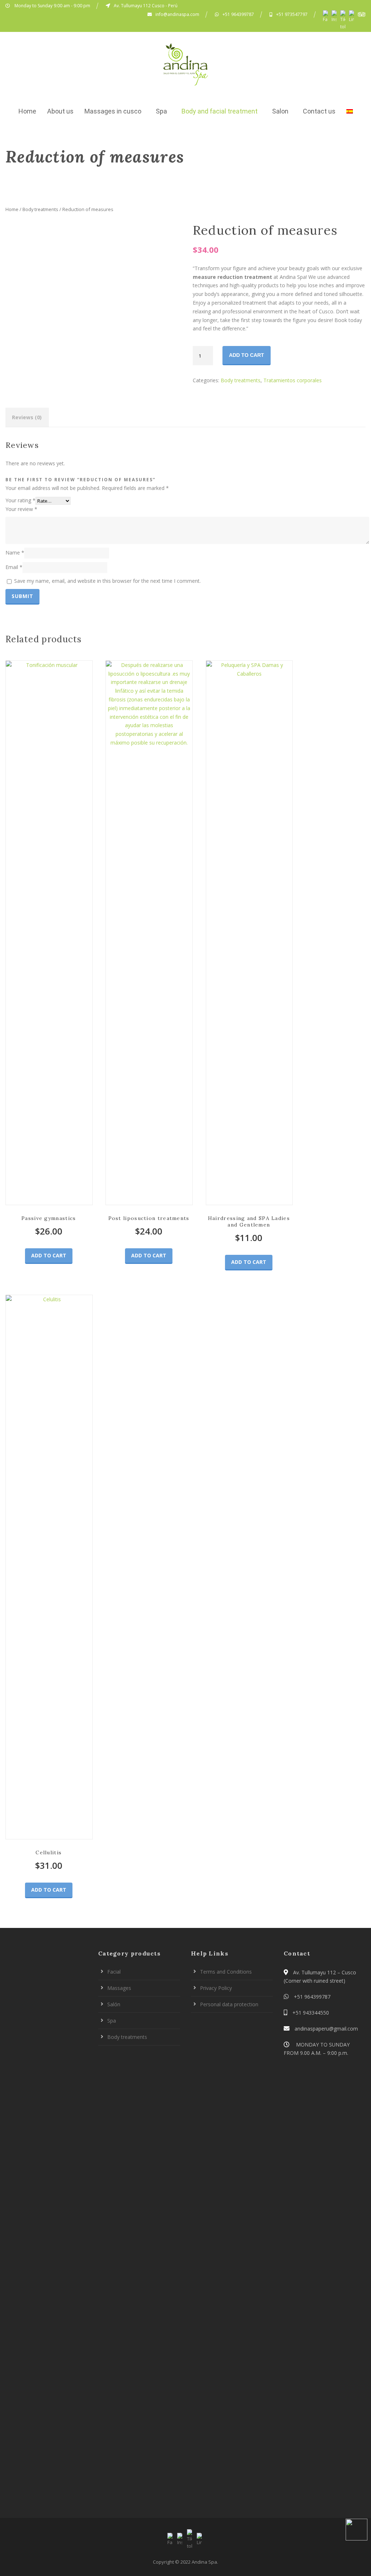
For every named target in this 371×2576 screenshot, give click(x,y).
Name (15, 553)
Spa (161, 111)
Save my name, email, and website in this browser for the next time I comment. (107, 581)
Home (27, 111)
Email (14, 567)
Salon (280, 111)
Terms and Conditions (226, 1972)
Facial (114, 1972)
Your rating (20, 500)
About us (60, 111)
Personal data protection (229, 2004)
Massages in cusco (113, 111)
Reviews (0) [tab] (27, 417)
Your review (21, 509)
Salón (114, 2004)
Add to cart (247, 355)
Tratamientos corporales (293, 380)
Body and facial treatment (220, 111)
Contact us (319, 111)
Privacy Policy (216, 1988)
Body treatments (40, 209)
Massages (119, 1988)
